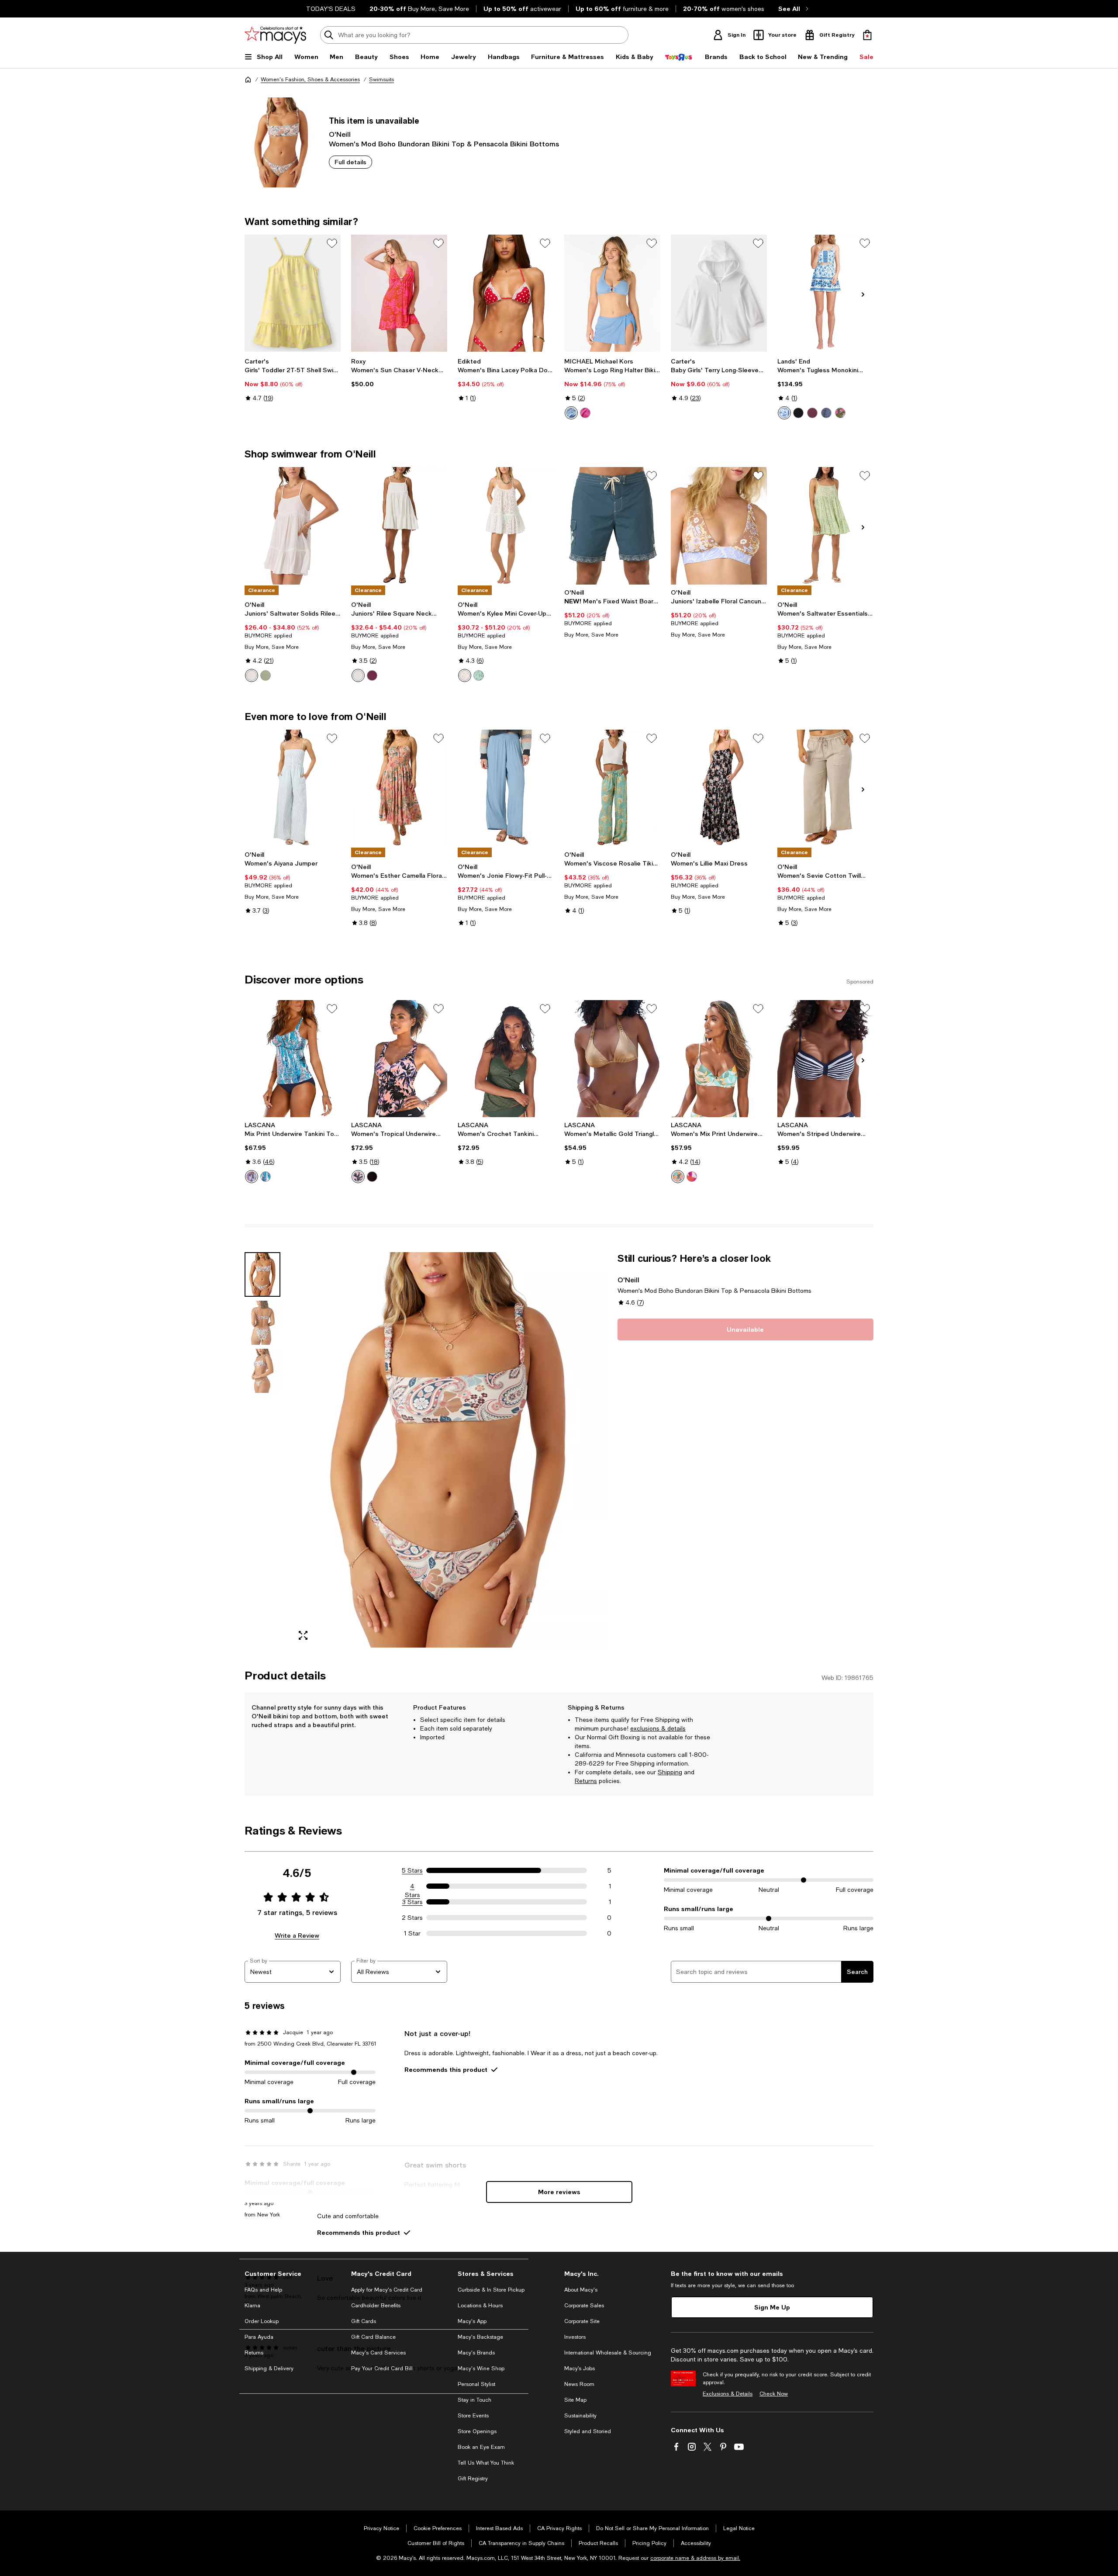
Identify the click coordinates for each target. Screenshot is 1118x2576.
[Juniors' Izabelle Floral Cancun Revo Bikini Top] (719, 526)
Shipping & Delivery (269, 2368)
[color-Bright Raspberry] (585, 413)
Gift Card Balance (373, 2337)
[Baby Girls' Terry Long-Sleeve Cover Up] (719, 293)
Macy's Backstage (480, 2337)
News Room (579, 2384)
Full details (350, 162)
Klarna (252, 2306)
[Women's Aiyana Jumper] (293, 788)
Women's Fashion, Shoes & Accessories (310, 80)
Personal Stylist (476, 2384)
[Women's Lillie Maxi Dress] (719, 788)
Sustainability (580, 2416)
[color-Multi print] (358, 1177)
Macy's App (472, 2321)
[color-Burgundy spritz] (812, 413)
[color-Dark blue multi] (252, 1177)
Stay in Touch (474, 2400)
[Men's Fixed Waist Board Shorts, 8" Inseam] (612, 526)
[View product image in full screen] (303, 1635)
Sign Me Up (772, 2307)
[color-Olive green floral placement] (840, 413)
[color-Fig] (372, 675)
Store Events (473, 2416)
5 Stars (412, 1870)
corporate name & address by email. (695, 2558)
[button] (426, 1450)
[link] (293, 380)
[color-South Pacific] (571, 413)
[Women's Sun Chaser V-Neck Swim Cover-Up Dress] (399, 293)
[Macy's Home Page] (275, 35)
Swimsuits (381, 80)
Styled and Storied (588, 2431)
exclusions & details (658, 1728)
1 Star (412, 1933)
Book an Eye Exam (481, 2447)
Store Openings (477, 2431)
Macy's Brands (476, 2353)
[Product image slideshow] (449, 1450)
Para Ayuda (259, 2337)
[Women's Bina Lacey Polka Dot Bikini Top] (506, 293)
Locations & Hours (480, 2306)
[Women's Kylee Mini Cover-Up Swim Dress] (506, 526)
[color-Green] (479, 675)
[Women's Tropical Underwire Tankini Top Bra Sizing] (399, 1059)
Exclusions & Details (728, 2394)
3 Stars (412, 1902)
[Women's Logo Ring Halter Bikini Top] (612, 293)
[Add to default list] (332, 243)
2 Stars (412, 1918)
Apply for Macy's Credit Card (387, 2290)
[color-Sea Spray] (266, 675)
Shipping (670, 1772)
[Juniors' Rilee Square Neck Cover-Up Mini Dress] (399, 526)
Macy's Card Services (378, 2353)
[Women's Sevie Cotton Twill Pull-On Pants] (825, 788)
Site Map (575, 2400)
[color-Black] (798, 413)
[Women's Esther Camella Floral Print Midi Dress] (399, 788)
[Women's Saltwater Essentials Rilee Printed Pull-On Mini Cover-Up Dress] (825, 526)
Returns (586, 1781)
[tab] (262, 1274)
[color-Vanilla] (252, 675)
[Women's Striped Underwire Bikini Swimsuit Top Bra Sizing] (825, 1059)
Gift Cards (364, 2321)
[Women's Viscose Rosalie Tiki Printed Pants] (612, 788)
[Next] (863, 294)
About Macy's (581, 2290)
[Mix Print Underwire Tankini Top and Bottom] (293, 1059)
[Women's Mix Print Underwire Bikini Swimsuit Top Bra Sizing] (719, 1059)
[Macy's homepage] (248, 80)
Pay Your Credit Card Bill (382, 2368)
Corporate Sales (584, 2306)
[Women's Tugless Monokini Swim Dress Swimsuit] (825, 293)
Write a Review (297, 1935)
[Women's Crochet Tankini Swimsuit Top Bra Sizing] (506, 1059)
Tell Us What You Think (486, 2463)
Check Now (774, 2394)
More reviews (559, 2192)
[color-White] (358, 675)
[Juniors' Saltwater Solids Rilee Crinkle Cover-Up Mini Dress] (293, 526)
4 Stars (412, 1887)
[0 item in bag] (867, 35)
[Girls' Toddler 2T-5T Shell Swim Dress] (293, 293)
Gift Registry (473, 2479)
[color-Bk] (372, 1177)
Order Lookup (262, 2321)
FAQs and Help (263, 2290)
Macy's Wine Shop (481, 2368)
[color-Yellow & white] (678, 1177)
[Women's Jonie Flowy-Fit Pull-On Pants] (506, 788)
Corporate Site (582, 2321)
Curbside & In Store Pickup (491, 2290)
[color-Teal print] (266, 1177)
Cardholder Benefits (376, 2306)
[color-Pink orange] (692, 1177)
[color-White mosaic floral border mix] (784, 413)
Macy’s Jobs (580, 2368)
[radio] (571, 413)
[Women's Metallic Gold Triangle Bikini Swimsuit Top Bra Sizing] (612, 1059)
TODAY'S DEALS (331, 9)
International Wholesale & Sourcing (608, 2353)
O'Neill (340, 134)
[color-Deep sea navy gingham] (826, 413)
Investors (575, 2337)
